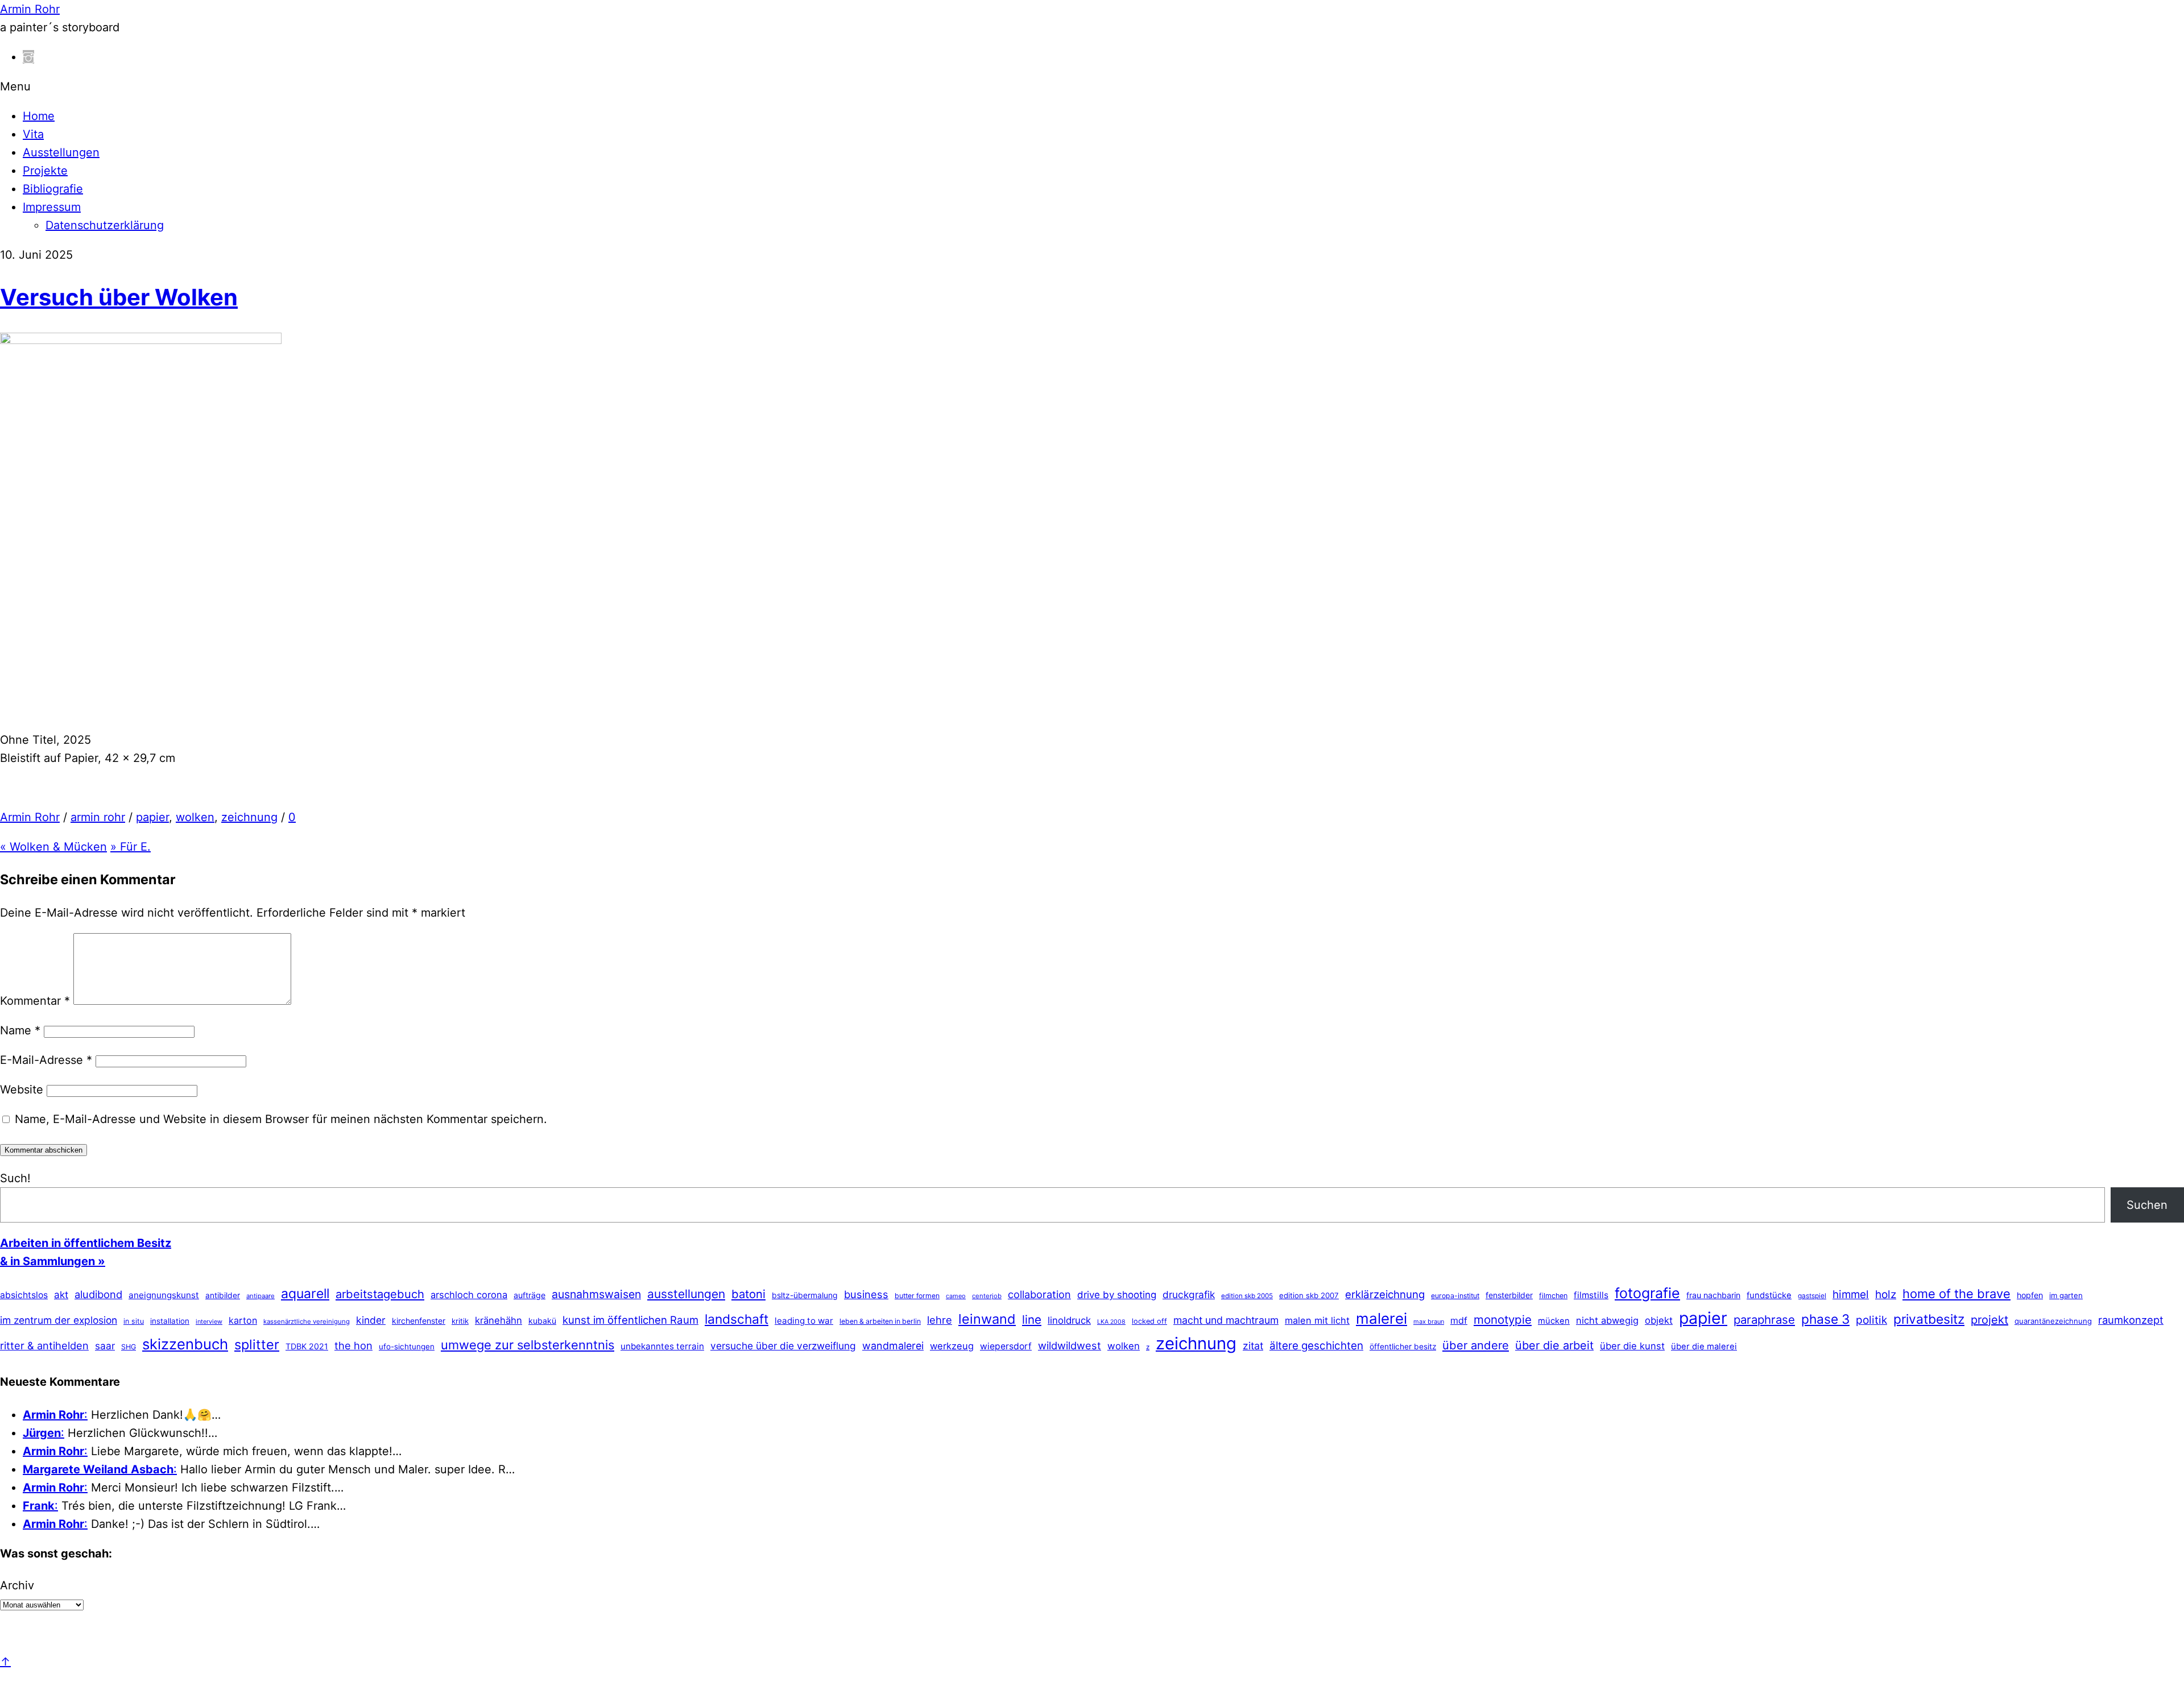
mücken (1554, 1321)
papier (152, 817)
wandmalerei (893, 1346)
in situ (134, 1321)
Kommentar (35, 1001)
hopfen (2030, 1295)
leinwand (987, 1319)
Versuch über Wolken (119, 297)
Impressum (52, 207)
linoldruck (1069, 1320)
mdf (1459, 1320)
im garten (2066, 1295)
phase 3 (1825, 1319)
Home (39, 116)
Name (20, 1030)
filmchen (1553, 1296)
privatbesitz (1929, 1319)
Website (22, 1089)
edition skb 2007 (1309, 1295)
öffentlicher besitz (1403, 1347)
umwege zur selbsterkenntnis (528, 1345)
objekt (1659, 1320)
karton (243, 1320)
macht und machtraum (1226, 1320)
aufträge (530, 1295)
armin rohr (98, 817)
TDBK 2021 (307, 1346)
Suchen (2147, 1205)
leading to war (804, 1321)
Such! (15, 1178)
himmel (1851, 1294)
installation (170, 1321)
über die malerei (1704, 1347)
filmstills (1591, 1295)
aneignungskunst (164, 1295)
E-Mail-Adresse (46, 1060)
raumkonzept (2131, 1320)
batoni (748, 1294)
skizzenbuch (185, 1344)
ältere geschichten (1316, 1346)
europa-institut (1455, 1296)
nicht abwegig (1607, 1320)
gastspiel (1812, 1296)
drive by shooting (1117, 1295)
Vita (33, 134)
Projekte (45, 171)
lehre (940, 1320)
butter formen (917, 1296)
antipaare (260, 1296)
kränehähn (499, 1320)
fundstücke (1769, 1295)
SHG (129, 1347)
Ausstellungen (61, 152)
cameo (956, 1296)
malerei (1381, 1318)
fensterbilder (1509, 1295)
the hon (353, 1345)
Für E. (131, 847)
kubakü (542, 1321)
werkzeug (952, 1346)
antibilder (223, 1295)
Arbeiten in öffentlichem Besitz (86, 1243)
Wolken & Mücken (53, 847)
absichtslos (24, 1295)
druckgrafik (1189, 1294)
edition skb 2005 (1247, 1296)
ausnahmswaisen (596, 1294)
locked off (1149, 1321)
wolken (195, 817)
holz (1886, 1294)
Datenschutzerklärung (105, 225)
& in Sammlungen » (53, 1261)
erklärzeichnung (1385, 1294)
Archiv (17, 1585)
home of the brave (1956, 1294)
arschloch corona (469, 1295)
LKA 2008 (1111, 1322)
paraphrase (1764, 1319)
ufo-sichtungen (407, 1347)
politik (1871, 1320)
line (1032, 1319)
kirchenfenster (419, 1321)
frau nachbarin (1713, 1295)
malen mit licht (1317, 1320)
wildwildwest (1070, 1345)
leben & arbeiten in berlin (880, 1321)
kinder (371, 1320)
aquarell (305, 1294)
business (866, 1294)
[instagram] (28, 57)
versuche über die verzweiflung (783, 1346)
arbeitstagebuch (380, 1294)
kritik (460, 1321)
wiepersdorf (1006, 1346)
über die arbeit (1554, 1345)
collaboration (1039, 1294)
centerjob (987, 1296)
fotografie (1647, 1293)
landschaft (737, 1319)
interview (209, 1321)
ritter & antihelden (44, 1345)
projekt (1989, 1320)
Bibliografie (53, 189)
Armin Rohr (30, 817)
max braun (1429, 1321)
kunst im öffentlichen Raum (630, 1320)
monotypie (1503, 1319)
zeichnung (249, 817)
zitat (1253, 1346)
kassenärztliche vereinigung (307, 1321)
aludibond (98, 1294)
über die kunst (1632, 1346)
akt (61, 1295)
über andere (1476, 1345)
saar (105, 1346)
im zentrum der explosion (59, 1320)
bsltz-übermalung (805, 1295)
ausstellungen (686, 1294)
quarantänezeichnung (2053, 1321)
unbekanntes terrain (662, 1346)
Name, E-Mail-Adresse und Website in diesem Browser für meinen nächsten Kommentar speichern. (281, 1119)
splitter (257, 1345)
